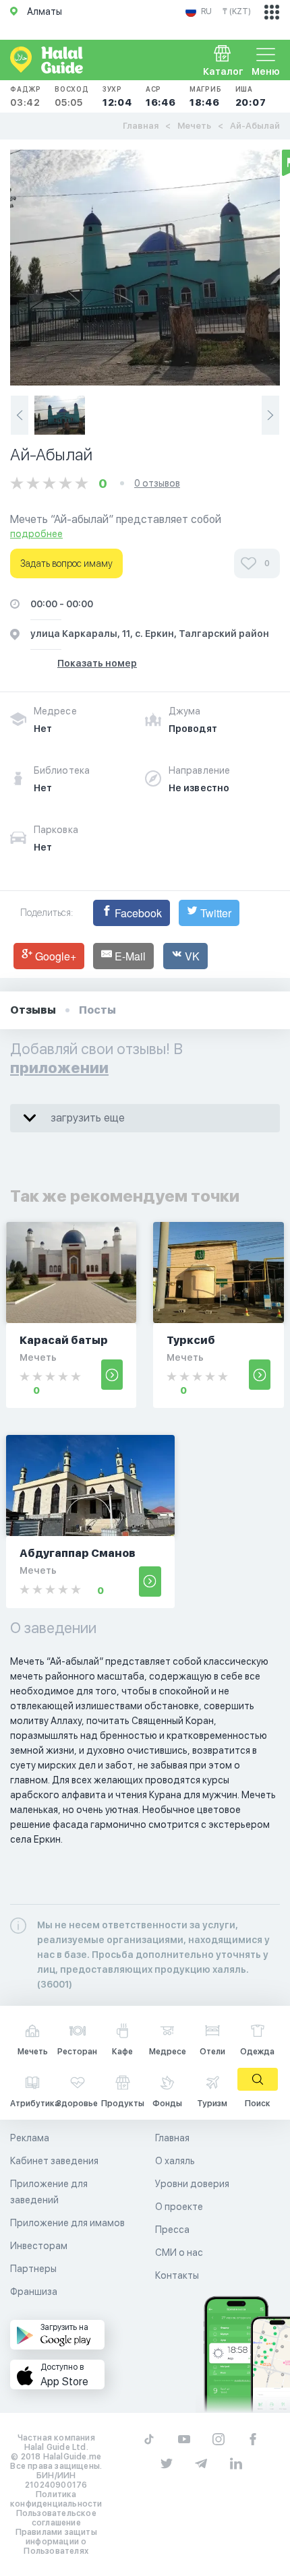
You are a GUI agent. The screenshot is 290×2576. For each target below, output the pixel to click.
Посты (97, 1010)
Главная (141, 126)
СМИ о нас (179, 2252)
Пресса (172, 2230)
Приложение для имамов (67, 2223)
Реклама (30, 2138)
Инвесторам (39, 2246)
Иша (251, 96)
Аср (161, 96)
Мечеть (194, 126)
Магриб (206, 96)
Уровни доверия (192, 2184)
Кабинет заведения (54, 2161)
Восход (72, 96)
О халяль (175, 2161)
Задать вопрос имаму (66, 563)
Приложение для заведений (49, 2192)
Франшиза (34, 2292)
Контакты (177, 2275)
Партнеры (33, 2269)
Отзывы (33, 1010)
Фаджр (26, 96)
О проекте (179, 2207)
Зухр (117, 96)
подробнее (36, 534)
